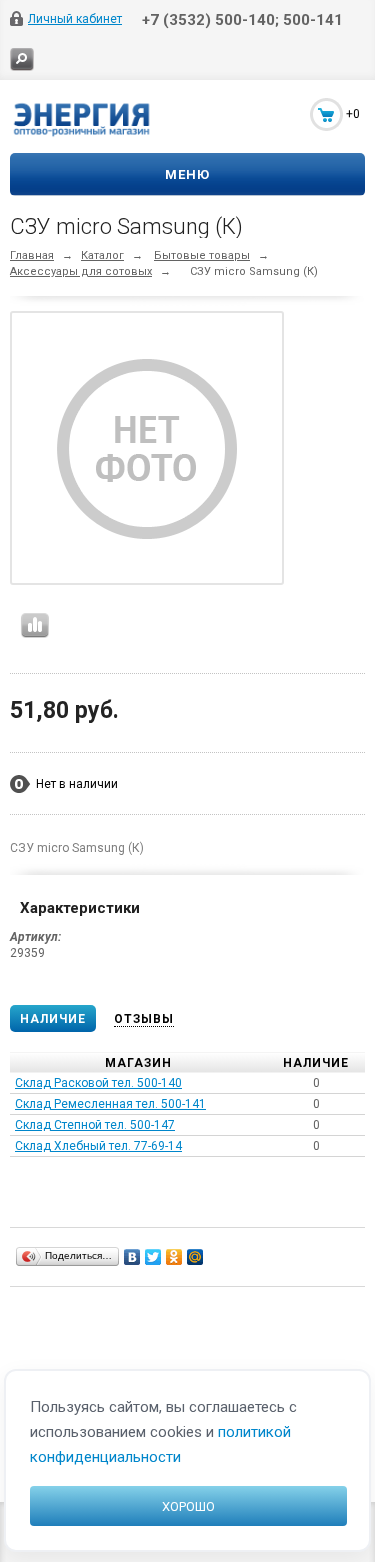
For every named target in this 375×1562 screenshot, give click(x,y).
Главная (32, 255)
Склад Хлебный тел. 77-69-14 (98, 1146)
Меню (187, 174)
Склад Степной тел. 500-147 (95, 1125)
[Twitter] (153, 1257)
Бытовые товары (202, 255)
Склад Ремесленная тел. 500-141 (110, 1104)
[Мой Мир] (195, 1257)
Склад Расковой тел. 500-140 (98, 1083)
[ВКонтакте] (132, 1257)
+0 (353, 114)
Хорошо (188, 1506)
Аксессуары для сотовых (81, 271)
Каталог (102, 255)
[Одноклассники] (174, 1257)
